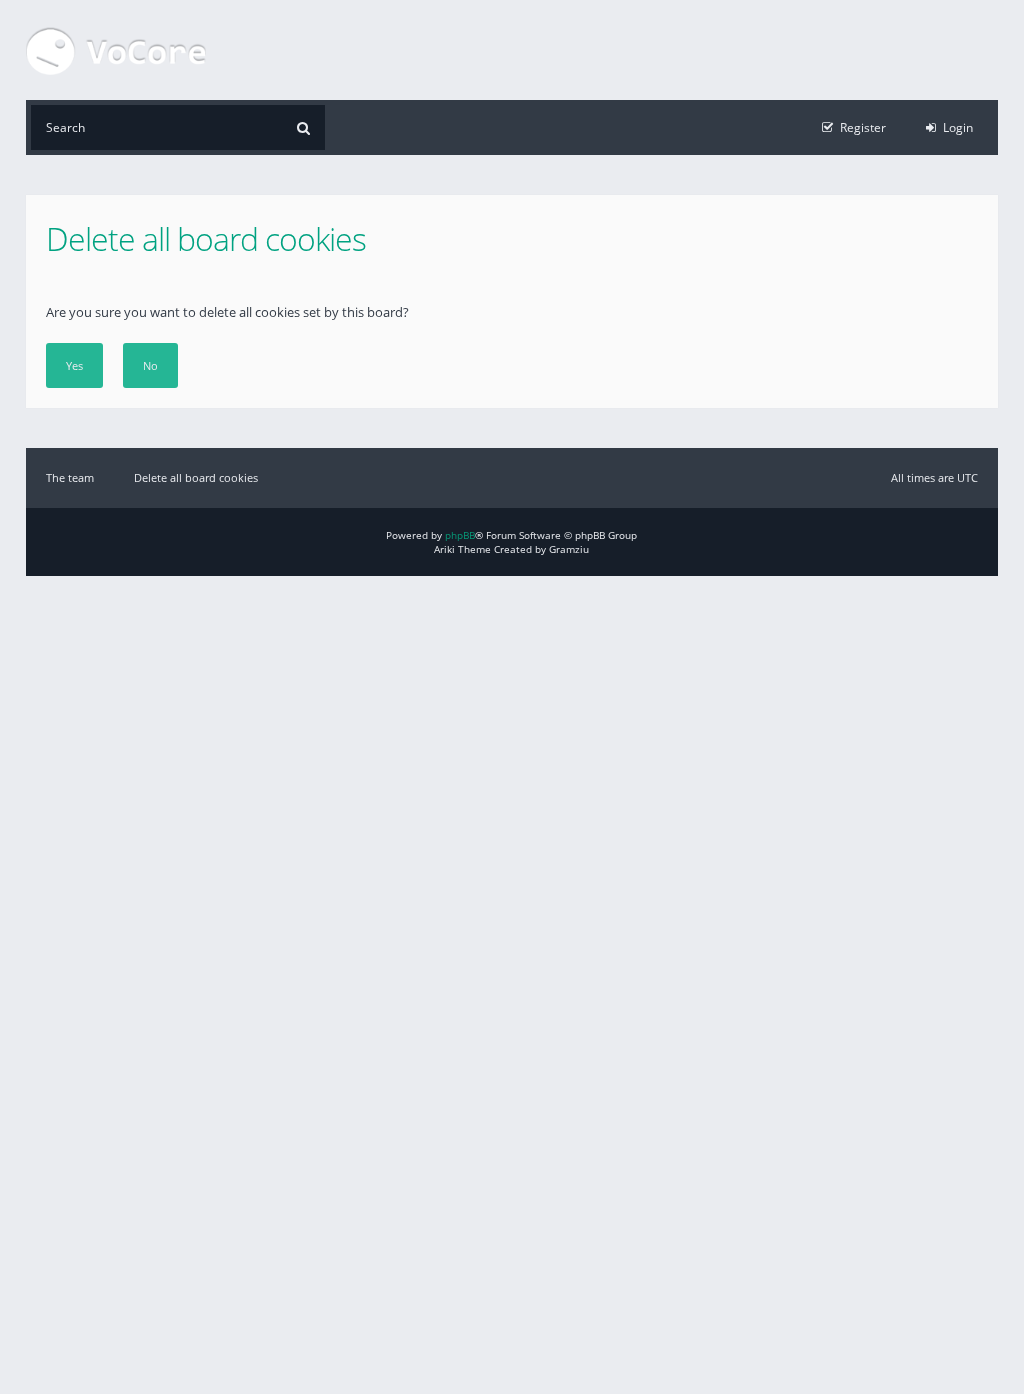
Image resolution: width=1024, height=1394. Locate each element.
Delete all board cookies (196, 477)
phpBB (460, 535)
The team (70, 477)
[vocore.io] (116, 50)
